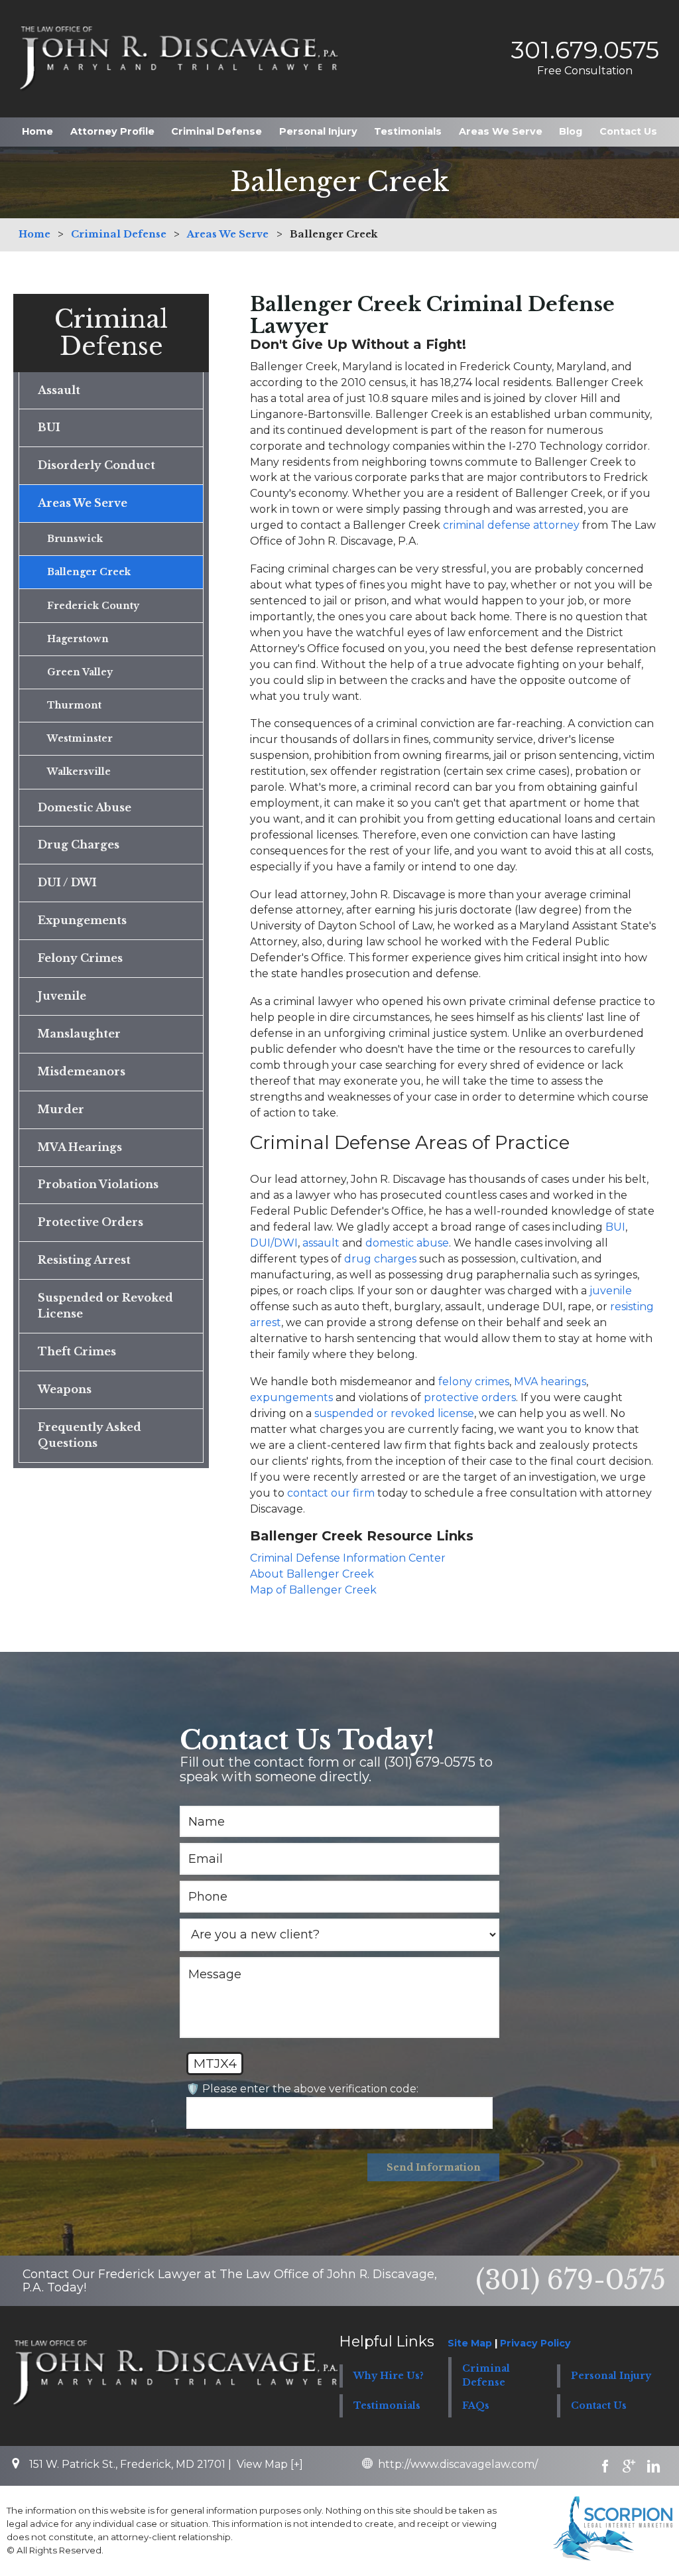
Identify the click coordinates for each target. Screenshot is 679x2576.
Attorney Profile (112, 131)
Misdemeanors (82, 1072)
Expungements (82, 920)
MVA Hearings (80, 1147)
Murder (61, 1110)
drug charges (380, 1259)
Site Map (470, 2343)
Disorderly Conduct (96, 465)
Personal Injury (318, 131)
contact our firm (331, 1493)
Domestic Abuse (85, 808)
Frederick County (93, 606)
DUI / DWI (67, 883)
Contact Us (628, 131)
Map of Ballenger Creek (313, 1590)
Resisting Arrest (84, 1260)
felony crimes (474, 1382)
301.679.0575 (585, 50)
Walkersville (79, 772)
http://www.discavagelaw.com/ (458, 2464)
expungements (291, 1397)
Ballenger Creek (89, 572)
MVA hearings (550, 1382)
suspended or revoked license (394, 1413)
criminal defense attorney (511, 525)
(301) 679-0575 (571, 2280)
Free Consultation (585, 71)
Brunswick (75, 539)
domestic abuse (407, 1243)
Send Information (434, 2167)
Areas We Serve (501, 131)
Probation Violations (98, 1185)
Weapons (65, 1390)
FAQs (476, 2406)
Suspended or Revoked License (105, 1306)
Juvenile (62, 996)
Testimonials (408, 131)
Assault (59, 390)
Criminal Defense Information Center (348, 1558)
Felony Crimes (80, 958)
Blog (571, 131)
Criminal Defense (216, 131)
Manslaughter (79, 1034)
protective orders (470, 1397)
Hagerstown (78, 639)
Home (37, 131)
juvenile (611, 1291)
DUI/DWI (274, 1243)
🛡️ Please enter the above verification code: (302, 2089)
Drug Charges (79, 845)
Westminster (80, 738)
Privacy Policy (535, 2343)
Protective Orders (91, 1222)
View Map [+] (270, 2464)
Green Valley (80, 672)
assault (321, 1243)
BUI (615, 1227)
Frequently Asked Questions (90, 1435)
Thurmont (74, 705)
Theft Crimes (77, 1352)
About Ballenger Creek (312, 1574)
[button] (503, 2376)
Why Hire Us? (389, 2376)
